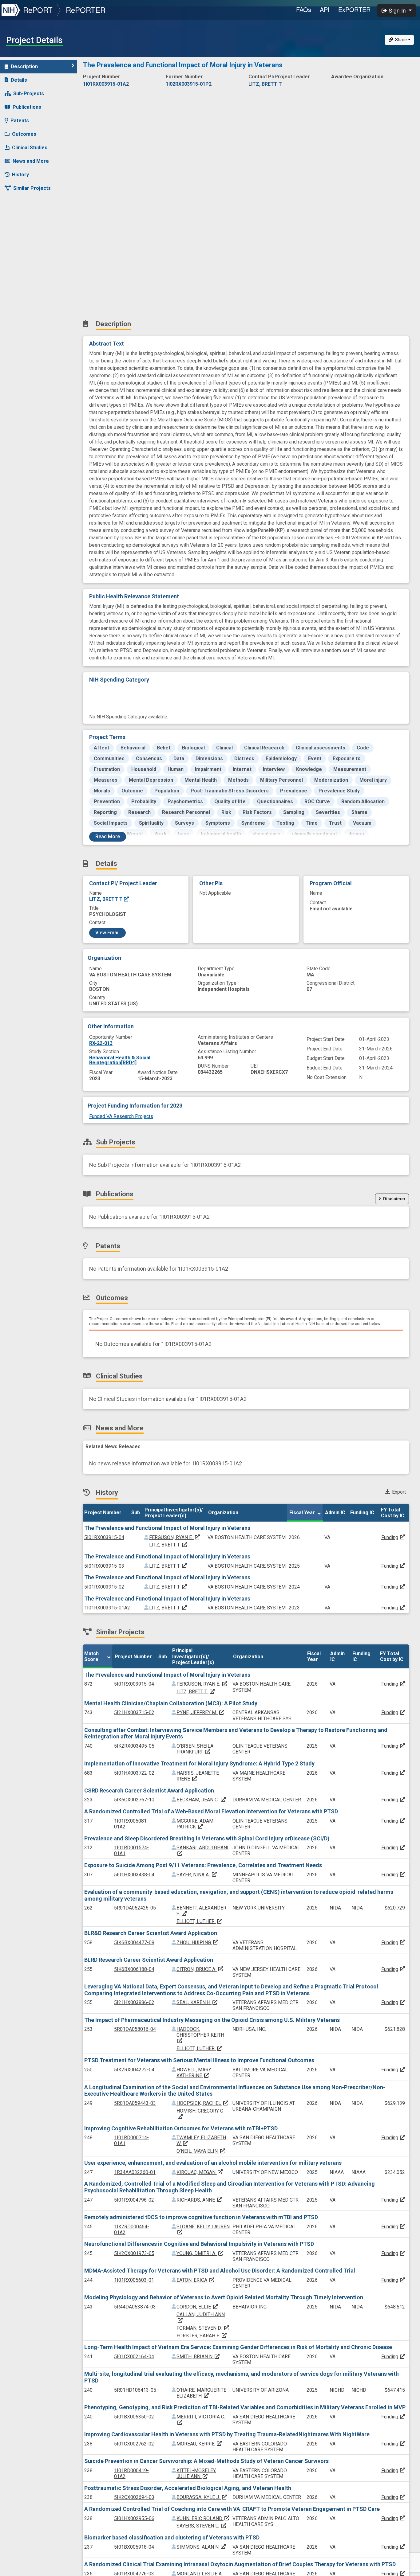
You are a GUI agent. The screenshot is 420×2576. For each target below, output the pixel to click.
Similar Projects (32, 188)
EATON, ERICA (196, 2280)
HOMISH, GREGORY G (200, 2114)
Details (19, 80)
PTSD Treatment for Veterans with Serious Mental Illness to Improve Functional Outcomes (199, 2060)
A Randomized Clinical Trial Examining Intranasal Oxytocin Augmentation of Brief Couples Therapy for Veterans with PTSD (240, 2564)
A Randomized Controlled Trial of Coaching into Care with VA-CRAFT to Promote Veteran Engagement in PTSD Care (232, 2509)
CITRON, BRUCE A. (200, 1969)
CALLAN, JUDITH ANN (201, 2317)
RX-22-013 (101, 1043)
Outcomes (24, 134)
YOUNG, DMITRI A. (200, 2253)
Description (24, 66)
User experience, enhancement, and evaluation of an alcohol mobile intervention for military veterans (213, 2163)
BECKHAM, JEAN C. (201, 1800)
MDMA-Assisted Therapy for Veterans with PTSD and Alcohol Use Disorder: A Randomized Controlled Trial (220, 2271)
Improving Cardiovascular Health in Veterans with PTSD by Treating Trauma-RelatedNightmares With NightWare (227, 2434)
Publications (27, 107)
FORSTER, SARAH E (202, 2336)
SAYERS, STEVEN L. (202, 2526)
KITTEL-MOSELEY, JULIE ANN (196, 2473)
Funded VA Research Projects (121, 1116)
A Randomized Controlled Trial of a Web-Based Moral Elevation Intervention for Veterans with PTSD (211, 1811)
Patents (20, 121)
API (325, 9)
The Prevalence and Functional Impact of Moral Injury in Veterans (167, 1528)
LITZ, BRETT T (107, 899)
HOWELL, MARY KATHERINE (194, 2073)
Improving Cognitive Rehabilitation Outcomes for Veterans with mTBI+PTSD (181, 2128)
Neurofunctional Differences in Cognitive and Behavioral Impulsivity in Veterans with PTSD (199, 2244)
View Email (107, 933)
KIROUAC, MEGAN (200, 2172)
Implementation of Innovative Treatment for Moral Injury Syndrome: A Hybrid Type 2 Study (199, 1763)
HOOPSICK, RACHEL (203, 2103)
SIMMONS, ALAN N (201, 2547)
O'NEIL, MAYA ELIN (201, 2151)
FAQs (304, 9)
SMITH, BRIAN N (198, 2357)
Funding (390, 1537)
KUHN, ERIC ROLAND (203, 2518)
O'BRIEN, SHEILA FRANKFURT (195, 1749)
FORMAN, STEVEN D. (203, 2328)
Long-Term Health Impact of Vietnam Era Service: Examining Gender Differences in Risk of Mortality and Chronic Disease (238, 2347)
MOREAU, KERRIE (199, 2444)
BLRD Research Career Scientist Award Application (149, 1960)
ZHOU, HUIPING (198, 1943)
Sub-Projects (29, 94)
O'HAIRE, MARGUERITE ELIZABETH (201, 2393)
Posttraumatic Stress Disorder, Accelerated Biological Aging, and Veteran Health (188, 2488)
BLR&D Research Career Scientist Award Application (151, 1933)
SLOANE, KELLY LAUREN (203, 2229)
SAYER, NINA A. (197, 1875)
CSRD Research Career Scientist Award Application (149, 1790)
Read (108, 837)
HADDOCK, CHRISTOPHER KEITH (200, 2035)
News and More (31, 161)
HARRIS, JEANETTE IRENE (198, 1776)
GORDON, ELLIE (198, 2307)
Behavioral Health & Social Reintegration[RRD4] (120, 1060)
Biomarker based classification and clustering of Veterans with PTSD (172, 2537)
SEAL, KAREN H (197, 2002)
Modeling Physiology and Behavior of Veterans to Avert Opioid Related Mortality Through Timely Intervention (224, 2297)
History (20, 175)
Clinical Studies (30, 148)
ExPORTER (354, 9)
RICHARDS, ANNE (200, 2200)
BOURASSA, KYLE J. (202, 2497)
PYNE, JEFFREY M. (201, 1712)
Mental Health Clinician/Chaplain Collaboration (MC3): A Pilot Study (171, 1703)
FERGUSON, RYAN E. (175, 1537)
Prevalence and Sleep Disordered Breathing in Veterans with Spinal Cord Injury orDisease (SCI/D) (207, 1838)
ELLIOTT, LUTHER (200, 1921)
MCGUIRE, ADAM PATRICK (195, 1824)
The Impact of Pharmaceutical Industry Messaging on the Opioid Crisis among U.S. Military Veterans (212, 2020)
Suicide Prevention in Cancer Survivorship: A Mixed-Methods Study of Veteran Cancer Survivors (206, 2461)
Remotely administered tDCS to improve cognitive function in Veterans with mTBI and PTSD (201, 2217)
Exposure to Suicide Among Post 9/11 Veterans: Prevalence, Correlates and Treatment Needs (203, 1865)
